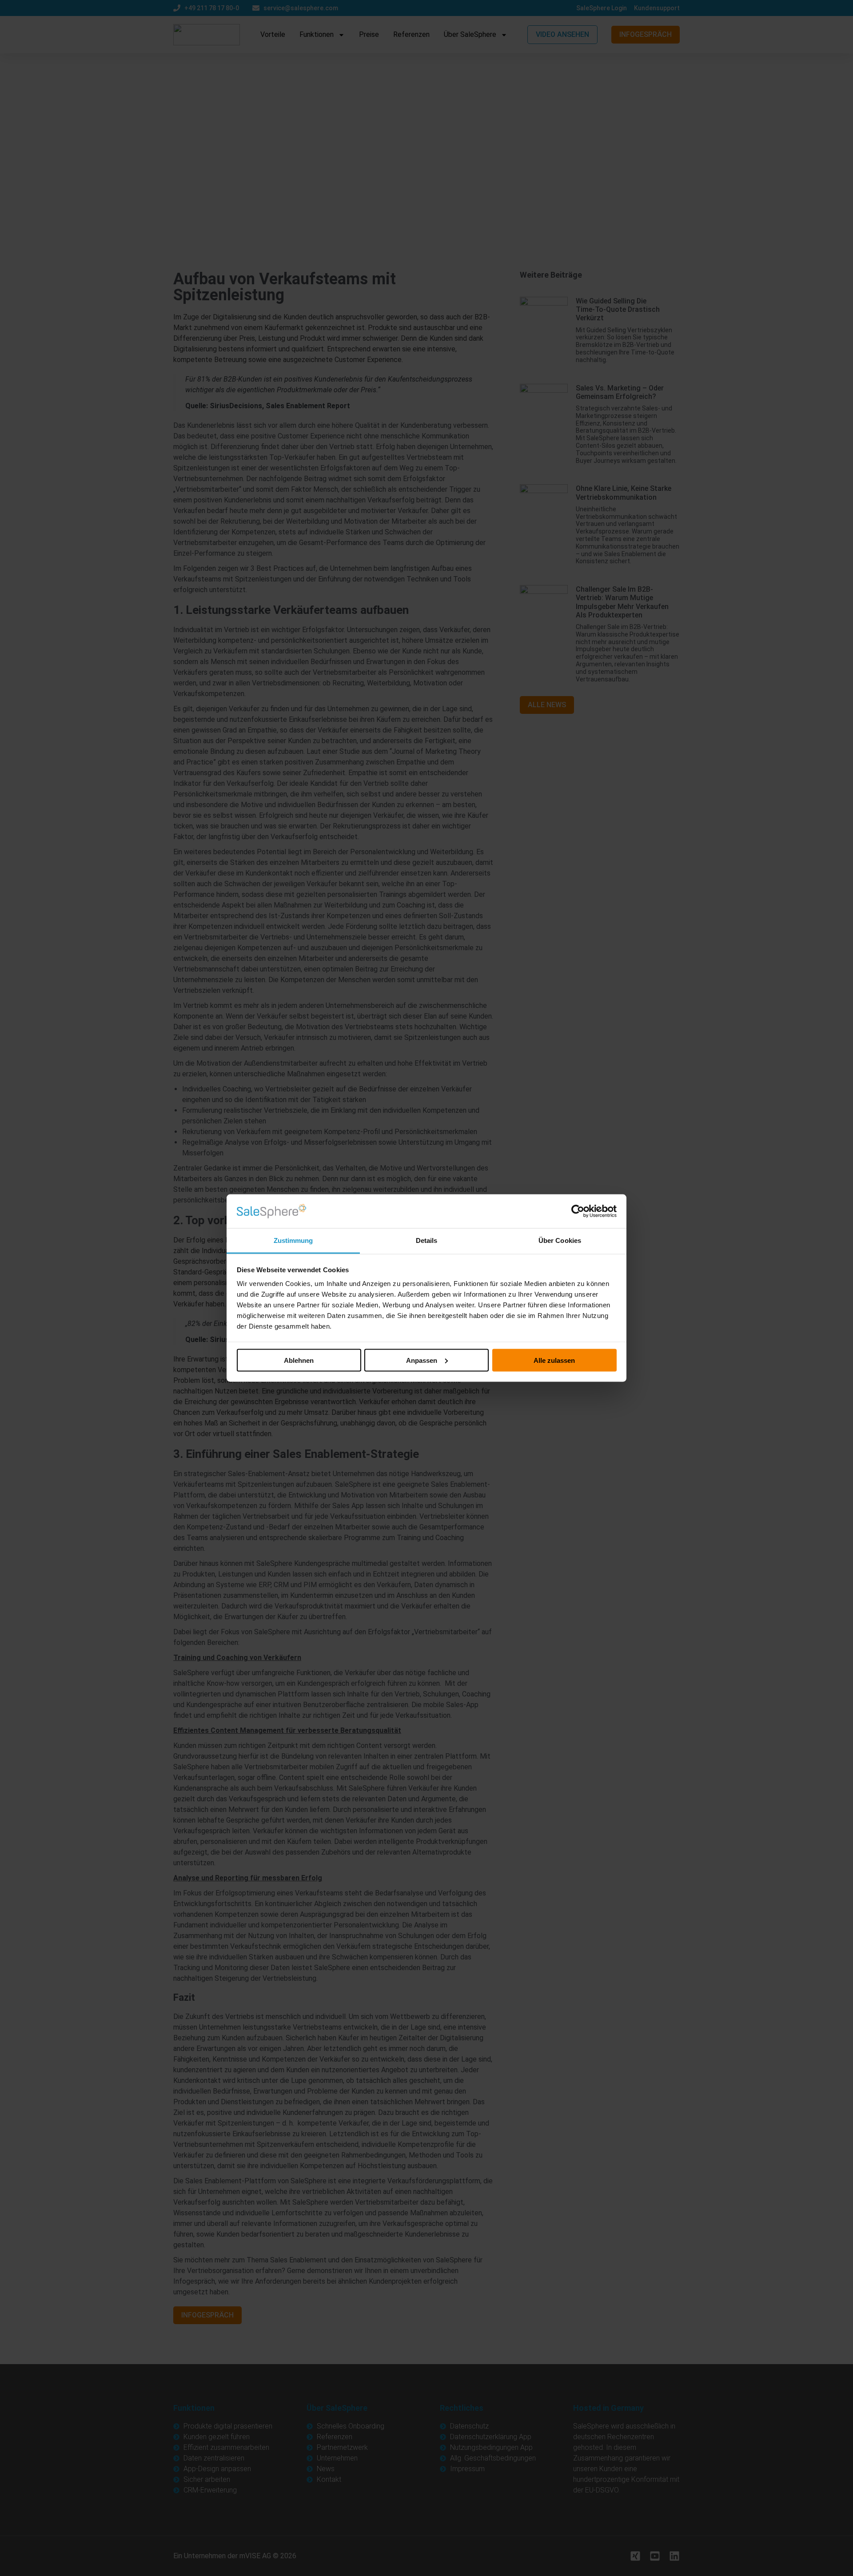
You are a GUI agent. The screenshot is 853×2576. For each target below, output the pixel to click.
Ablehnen (299, 1360)
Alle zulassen (554, 1360)
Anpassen (422, 1360)
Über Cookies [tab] (560, 1240)
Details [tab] (427, 1240)
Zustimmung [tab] (293, 1240)
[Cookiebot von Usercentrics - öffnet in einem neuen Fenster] (578, 1211)
